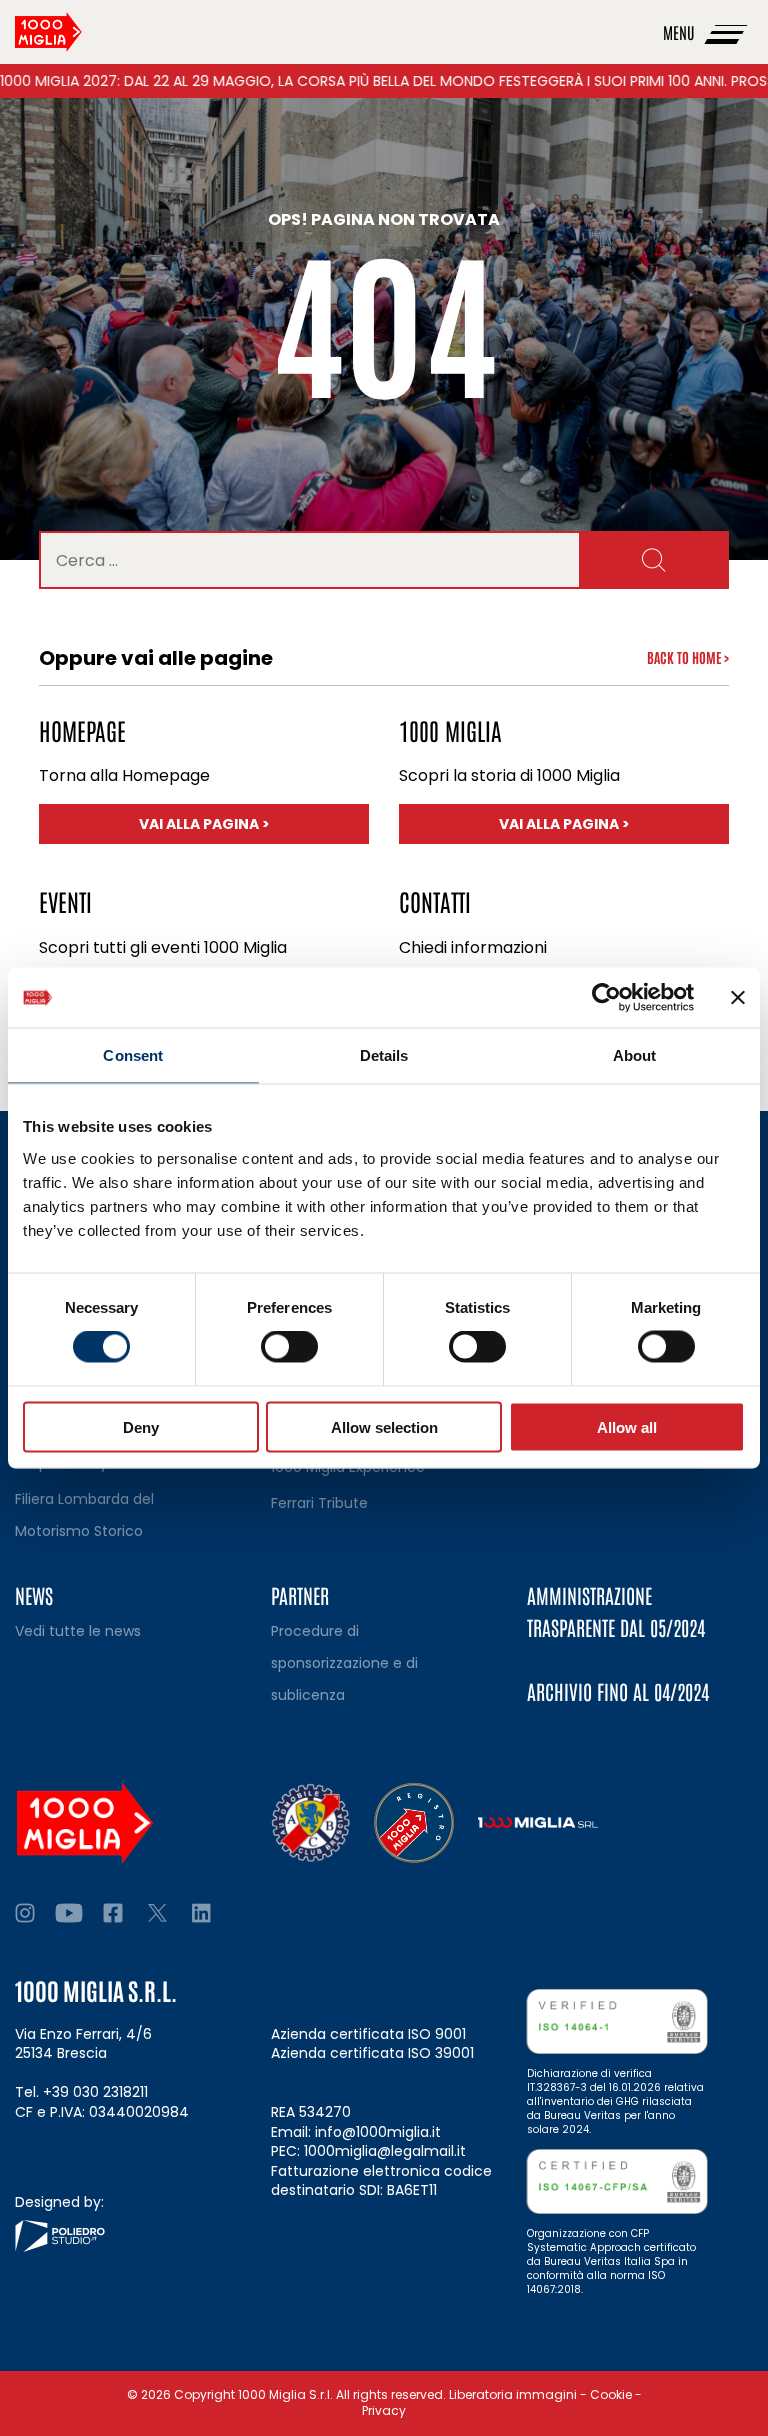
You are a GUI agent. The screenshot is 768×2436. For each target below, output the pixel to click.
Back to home (688, 657)
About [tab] (635, 1055)
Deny (141, 1426)
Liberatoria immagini (513, 2394)
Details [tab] (384, 1055)
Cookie (611, 2394)
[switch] (289, 1347)
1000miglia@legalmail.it (385, 2151)
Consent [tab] (133, 1055)
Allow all (627, 1426)
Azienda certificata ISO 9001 (368, 2034)
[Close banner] (738, 998)
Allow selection (384, 1426)
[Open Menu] (727, 32)
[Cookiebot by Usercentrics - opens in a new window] (606, 998)
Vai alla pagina (239, 823)
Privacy (384, 2410)
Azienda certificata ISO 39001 (372, 2053)
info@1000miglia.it (378, 2132)
